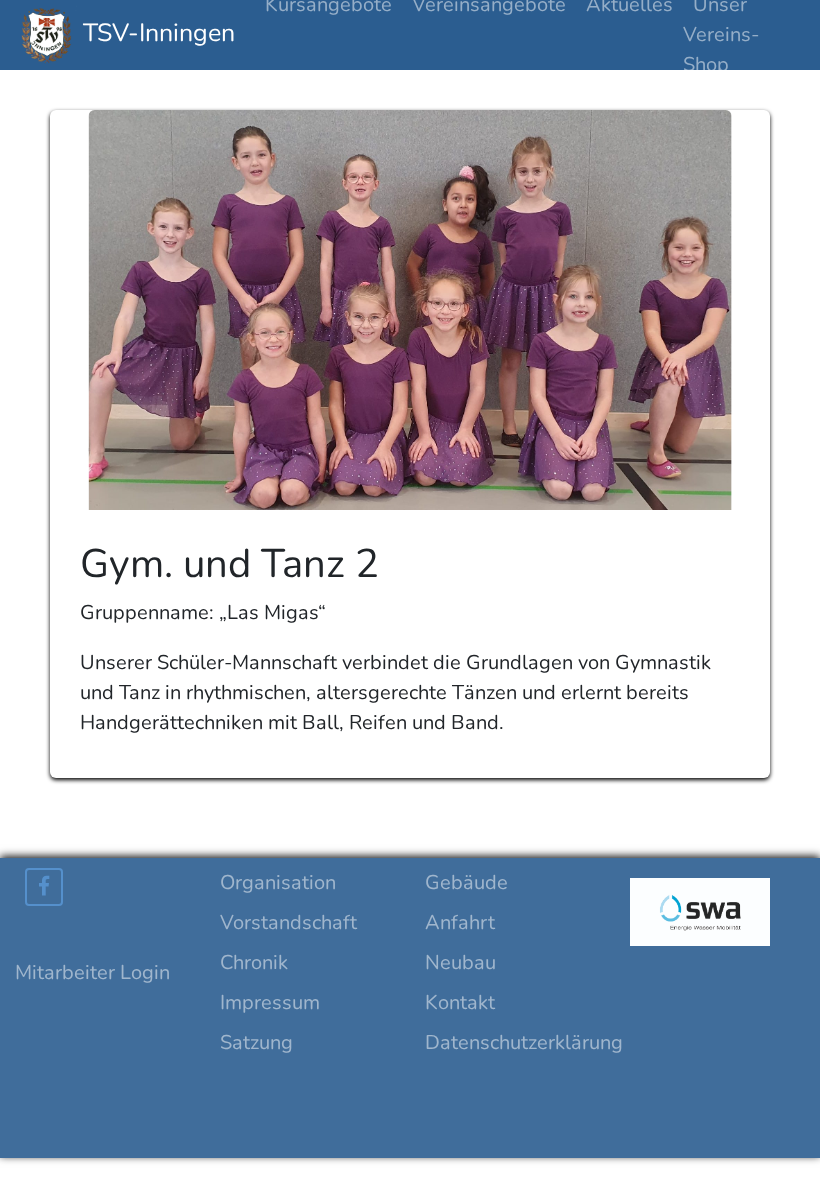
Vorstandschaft (288, 922)
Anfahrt (460, 922)
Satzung (256, 1042)
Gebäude (466, 882)
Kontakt (460, 1002)
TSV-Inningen (156, 33)
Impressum (270, 1002)
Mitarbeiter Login (92, 972)
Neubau (460, 962)
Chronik (254, 962)
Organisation (278, 882)
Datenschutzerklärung (524, 1042)
